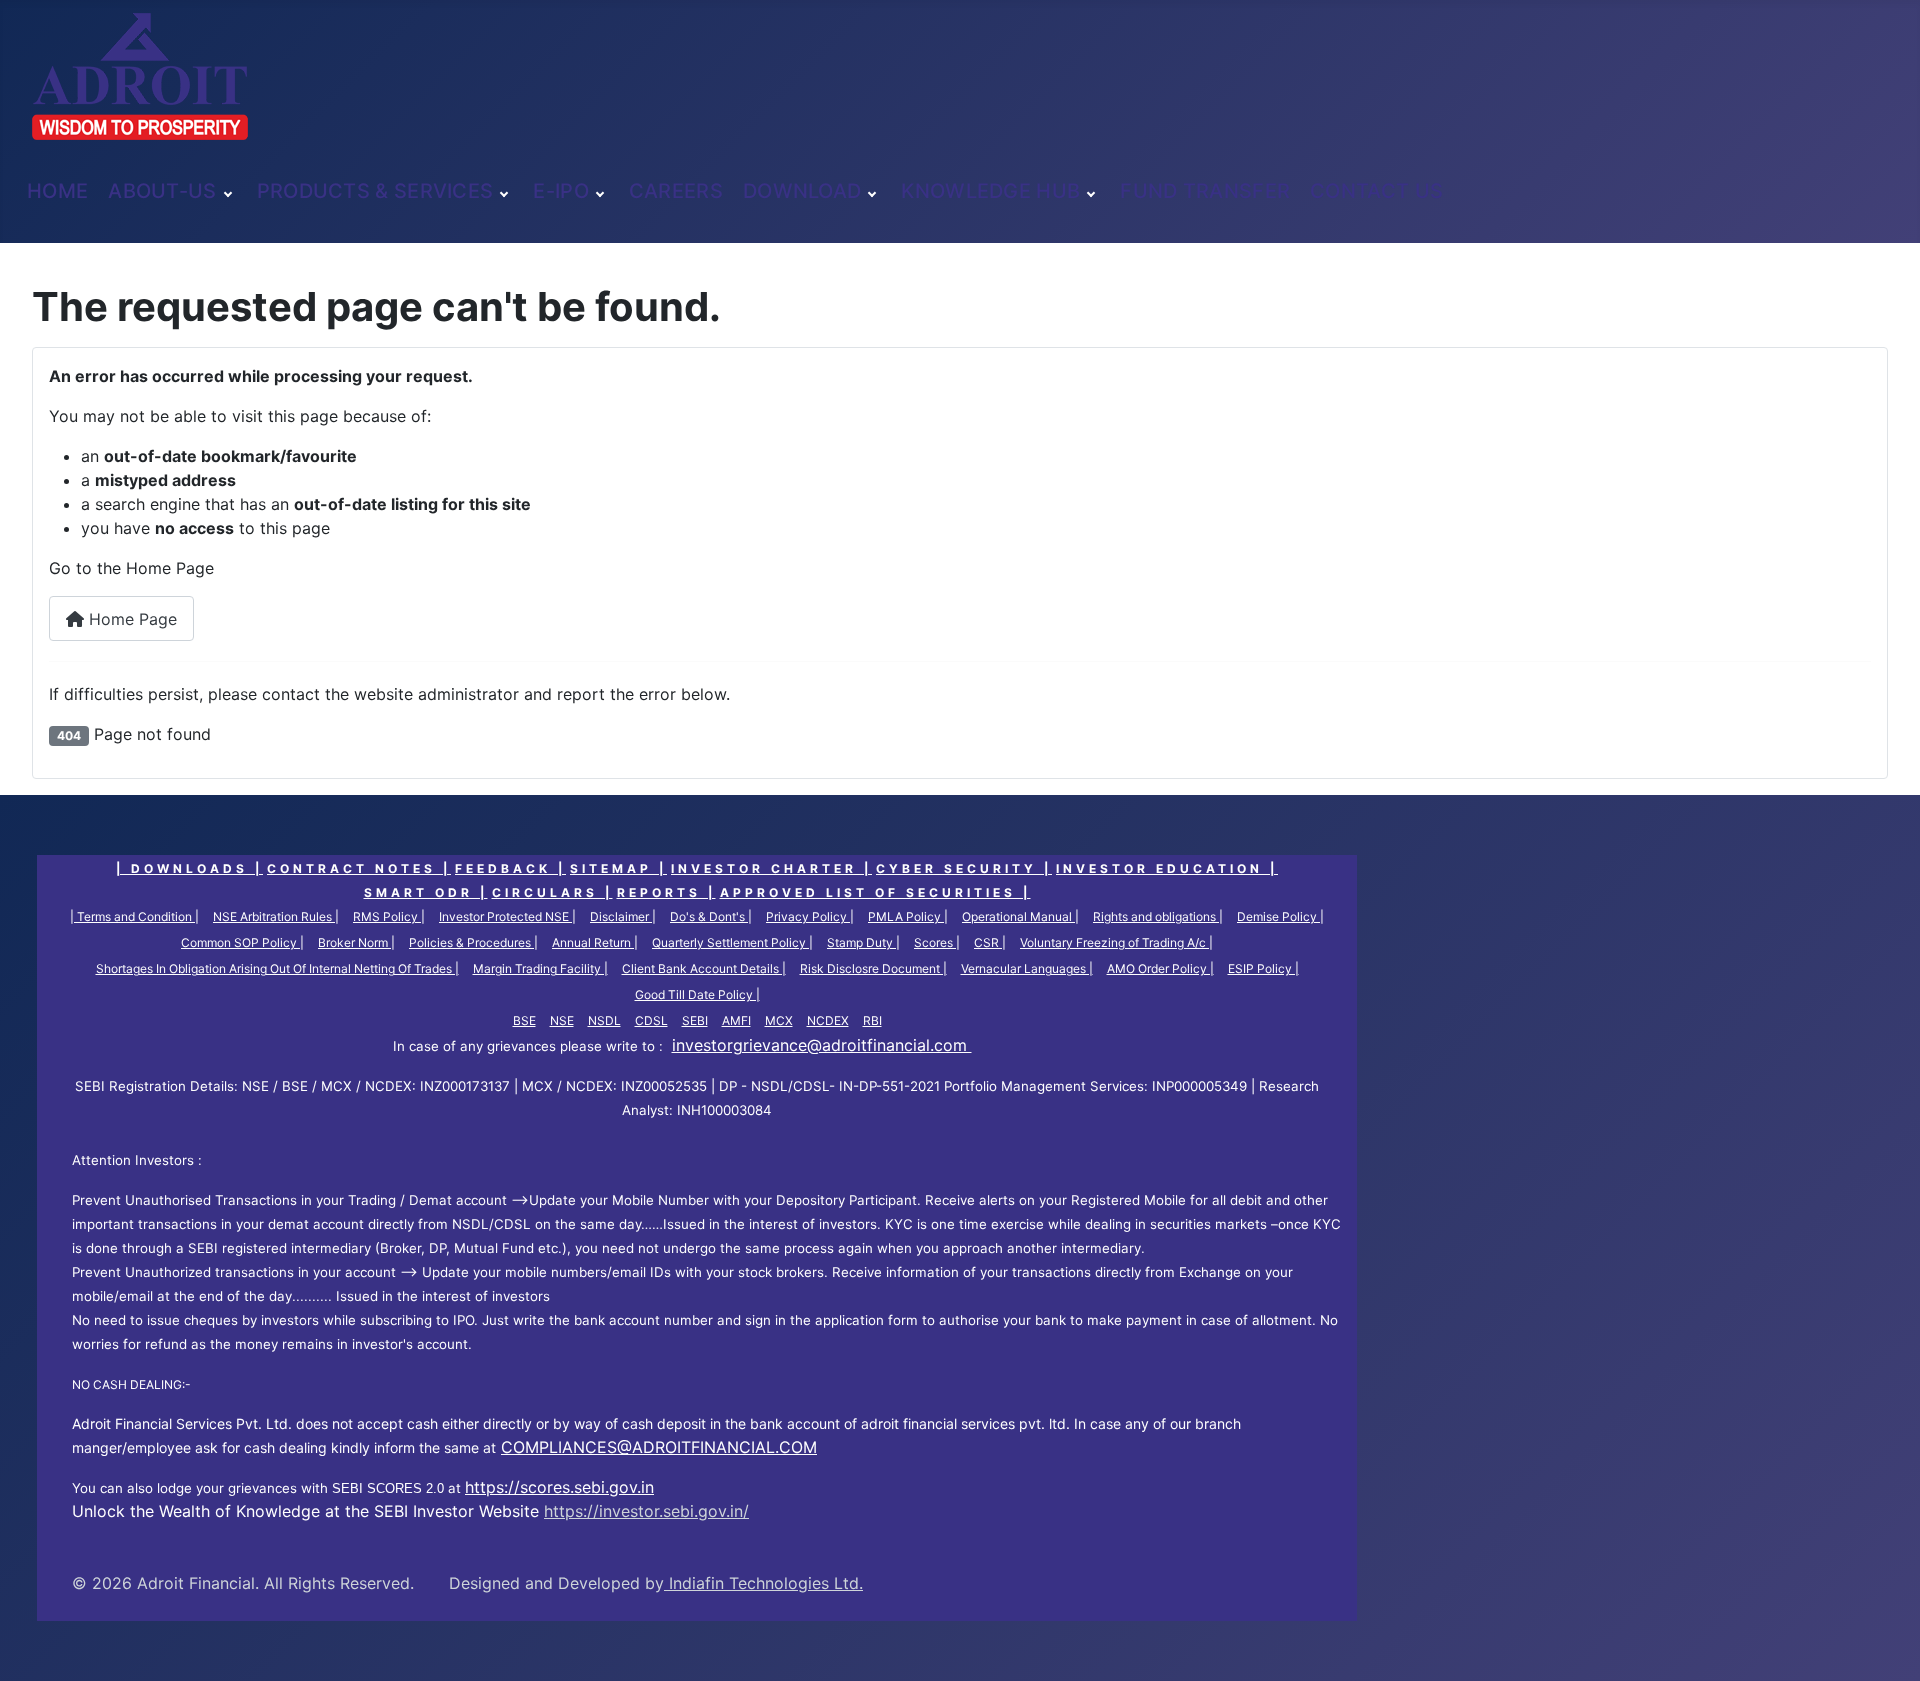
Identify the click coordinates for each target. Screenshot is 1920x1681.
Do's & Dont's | (711, 916)
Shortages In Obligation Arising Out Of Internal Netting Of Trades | (277, 968)
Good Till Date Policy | (697, 994)
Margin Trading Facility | (540, 968)
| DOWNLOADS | (189, 869)
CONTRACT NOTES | (359, 869)
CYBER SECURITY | (964, 869)
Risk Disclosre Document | (873, 968)
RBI (872, 1020)
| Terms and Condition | (134, 916)
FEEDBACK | (510, 869)
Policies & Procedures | (473, 942)
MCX (779, 1020)
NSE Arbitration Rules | (276, 916)
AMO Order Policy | (1160, 968)
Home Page (130, 619)
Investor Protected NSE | (507, 916)
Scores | (937, 942)
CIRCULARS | (552, 893)
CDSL (651, 1020)
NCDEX (828, 1020)
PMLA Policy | (908, 916)
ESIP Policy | (1263, 968)
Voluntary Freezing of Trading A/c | (1116, 942)
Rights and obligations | (1158, 916)
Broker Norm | (356, 942)
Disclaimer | (623, 916)
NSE (562, 1020)
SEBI (695, 1020)
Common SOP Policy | (242, 942)
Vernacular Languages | (1027, 968)
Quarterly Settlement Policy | (732, 942)
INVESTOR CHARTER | (771, 869)
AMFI (736, 1020)
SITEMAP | (618, 869)
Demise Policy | (1280, 916)
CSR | (990, 942)
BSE (524, 1020)
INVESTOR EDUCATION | (1167, 869)
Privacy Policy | (810, 916)
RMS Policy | (389, 916)
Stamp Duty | (863, 942)
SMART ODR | (426, 893)
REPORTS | (666, 893)
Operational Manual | (1020, 916)
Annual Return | (595, 942)
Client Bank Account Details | (704, 968)
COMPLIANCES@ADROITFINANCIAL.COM (659, 1447)
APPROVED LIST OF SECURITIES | (875, 893)
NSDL (604, 1020)
